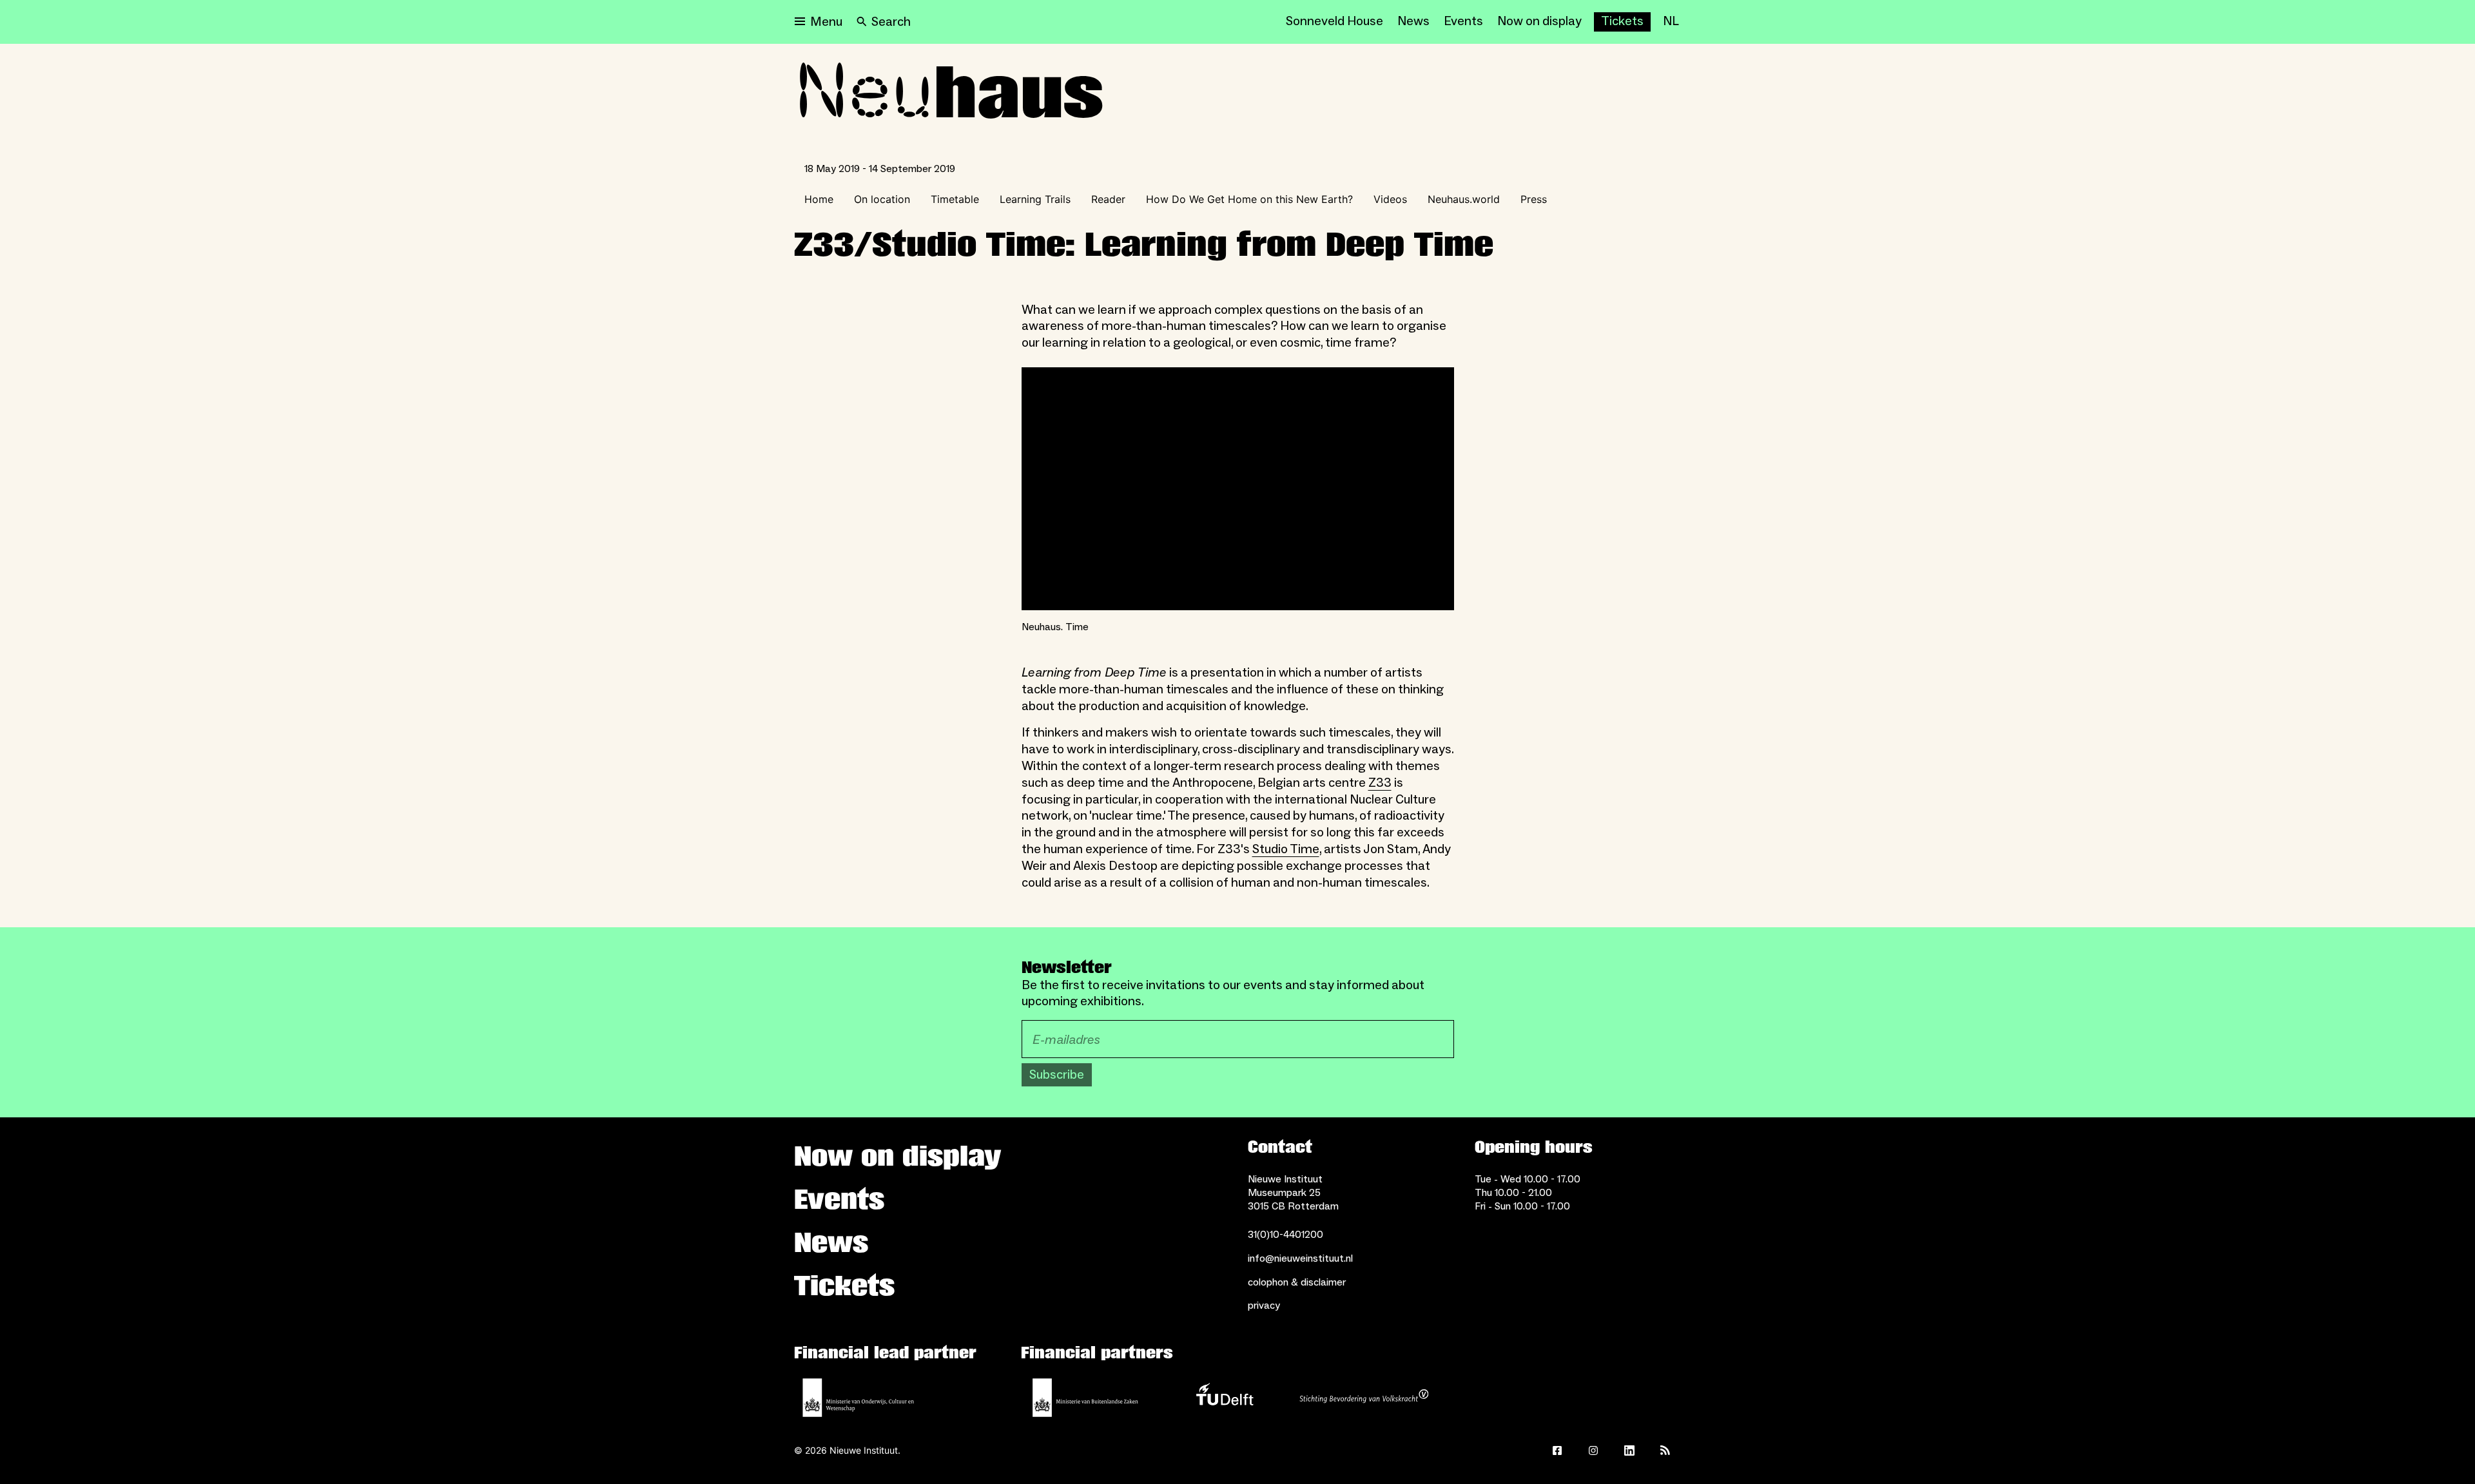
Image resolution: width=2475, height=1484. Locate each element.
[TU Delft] (1225, 1398)
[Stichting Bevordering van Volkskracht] (1364, 1398)
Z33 (1380, 783)
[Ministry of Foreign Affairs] (1085, 1398)
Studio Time (1286, 849)
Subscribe (1057, 1075)
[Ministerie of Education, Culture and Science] (859, 1398)
